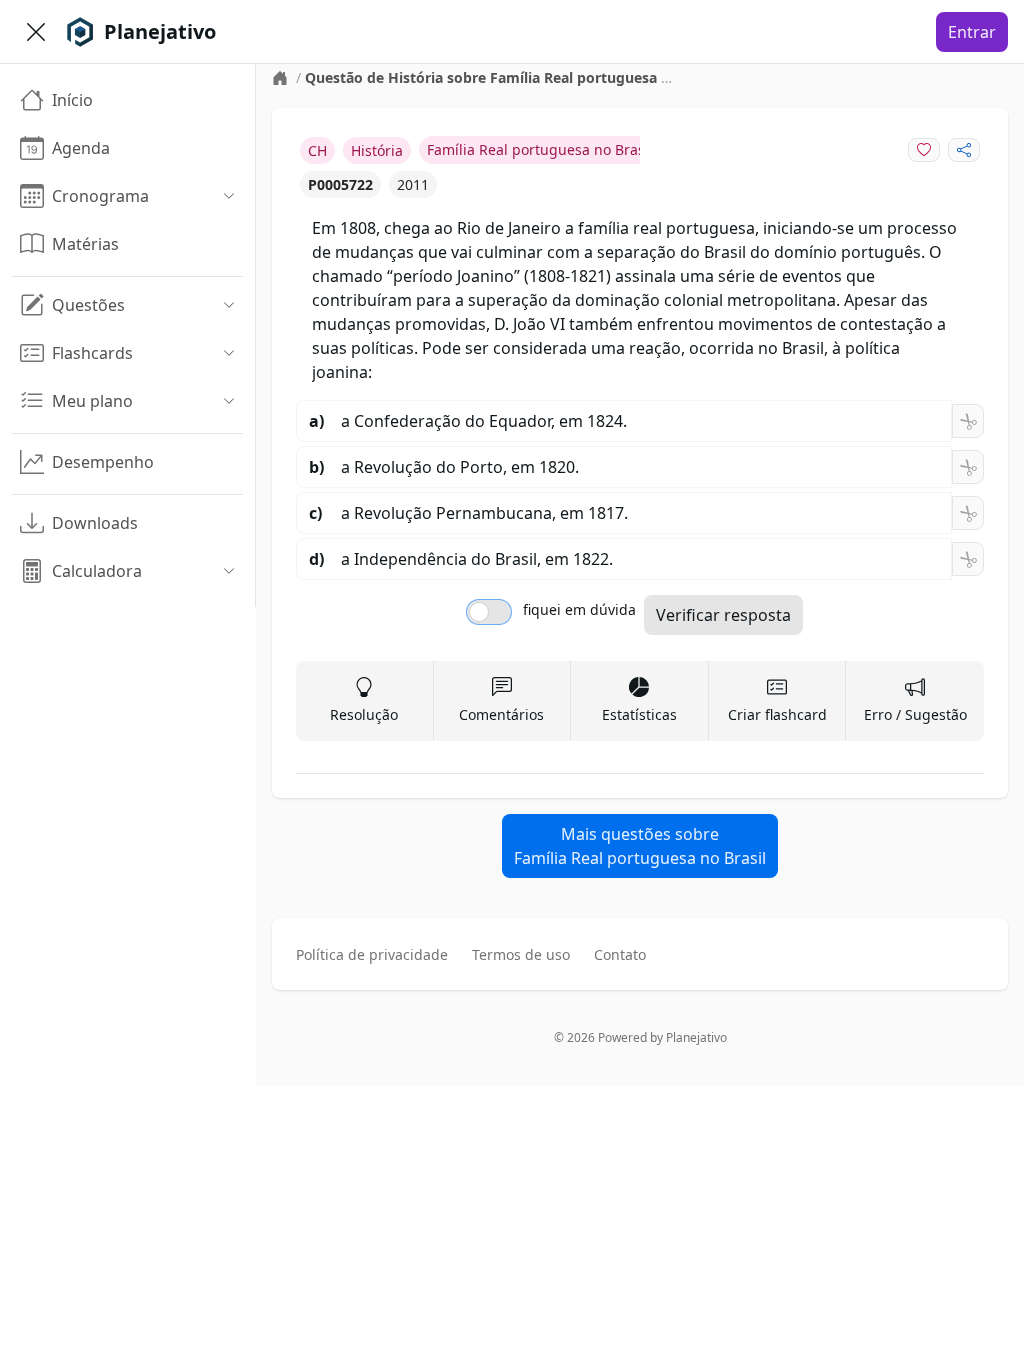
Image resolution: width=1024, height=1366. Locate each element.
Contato (620, 954)
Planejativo (696, 1037)
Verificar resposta (723, 615)
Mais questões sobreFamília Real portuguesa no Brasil (640, 846)
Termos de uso (521, 954)
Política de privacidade (372, 954)
